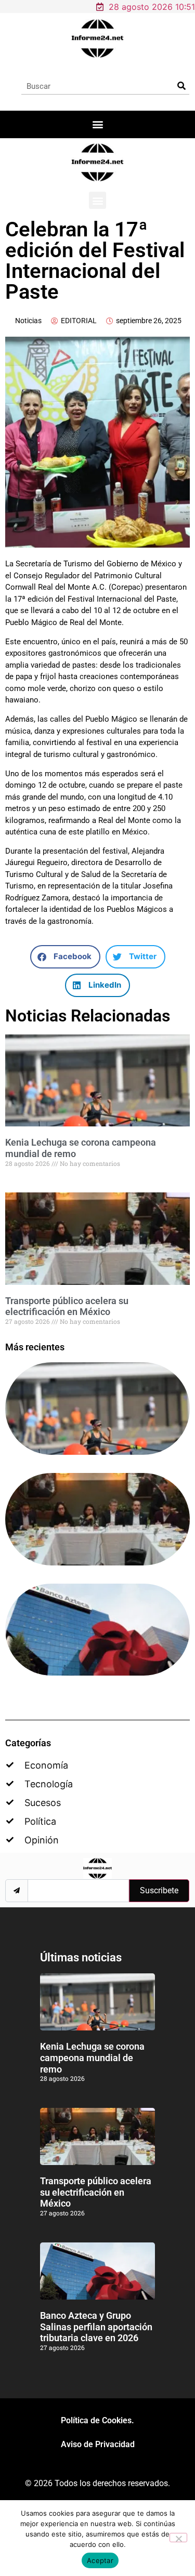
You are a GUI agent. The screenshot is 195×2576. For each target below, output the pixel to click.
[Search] (181, 86)
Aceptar (100, 2560)
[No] (178, 2538)
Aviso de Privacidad (98, 2444)
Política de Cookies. (97, 2420)
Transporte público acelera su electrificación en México (67, 1306)
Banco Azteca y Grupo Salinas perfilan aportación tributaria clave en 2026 (96, 2327)
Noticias (28, 321)
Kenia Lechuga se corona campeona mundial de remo (92, 2057)
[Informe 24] (97, 38)
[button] (97, 124)
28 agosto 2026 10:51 (152, 7)
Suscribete (159, 1890)
